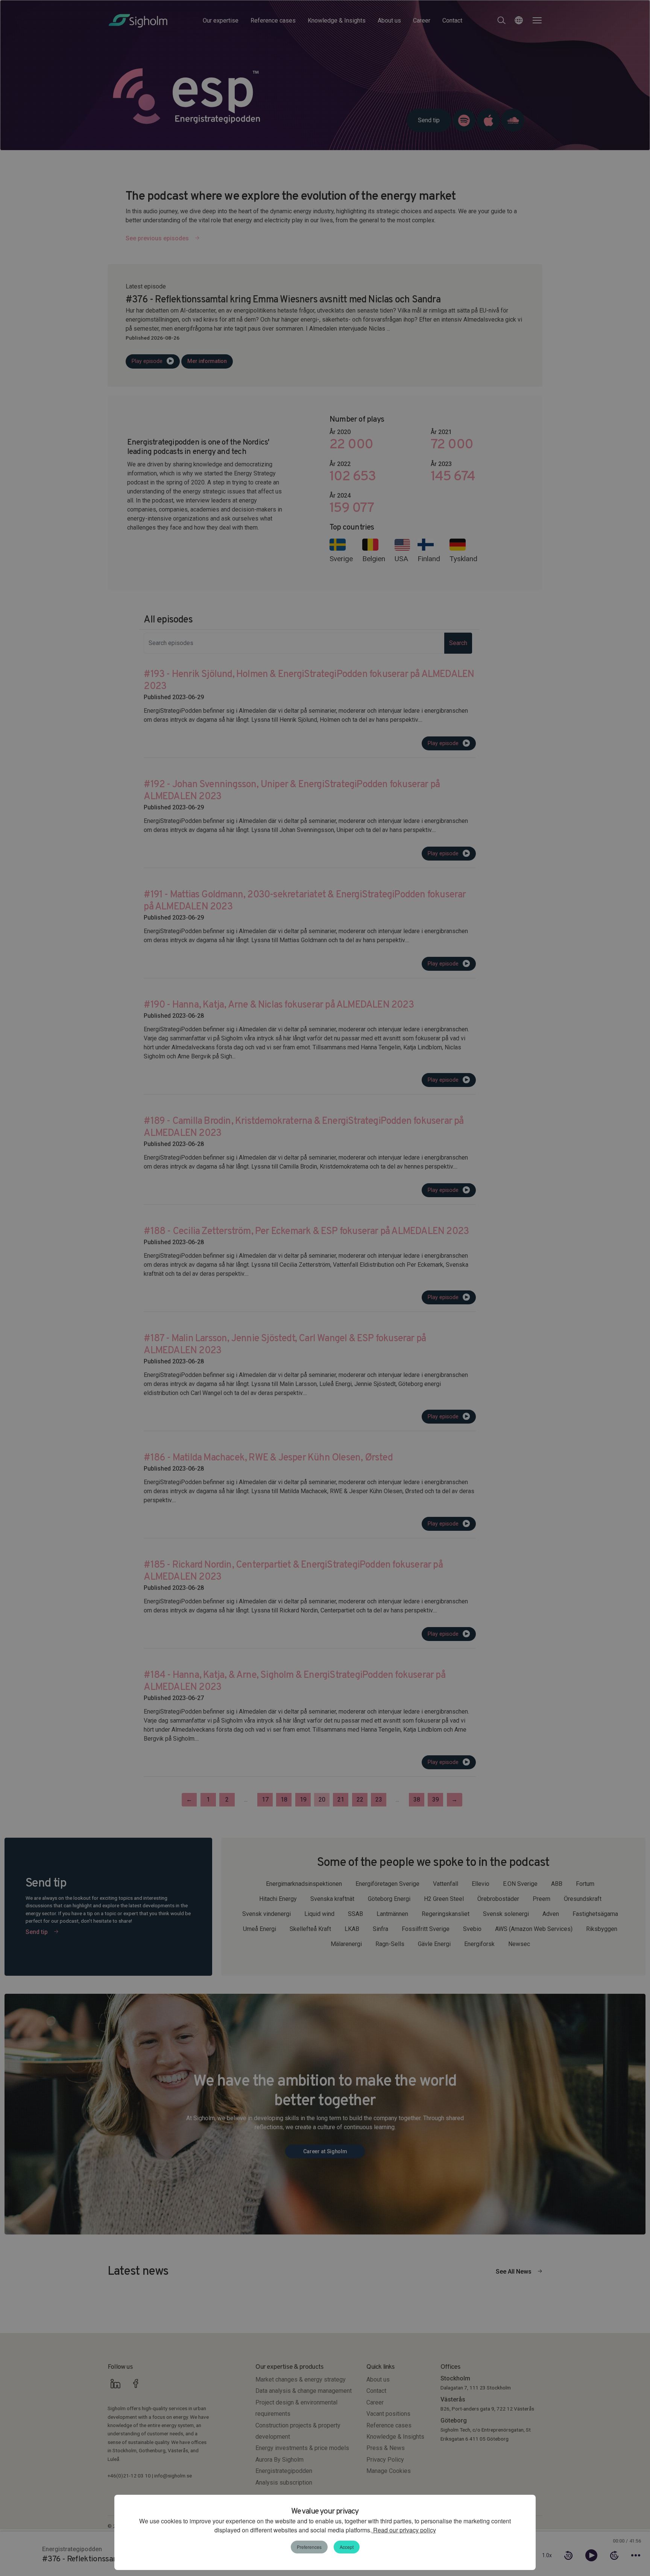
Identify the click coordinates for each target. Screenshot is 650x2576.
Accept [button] (347, 2547)
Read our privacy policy (404, 2530)
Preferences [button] (309, 2547)
